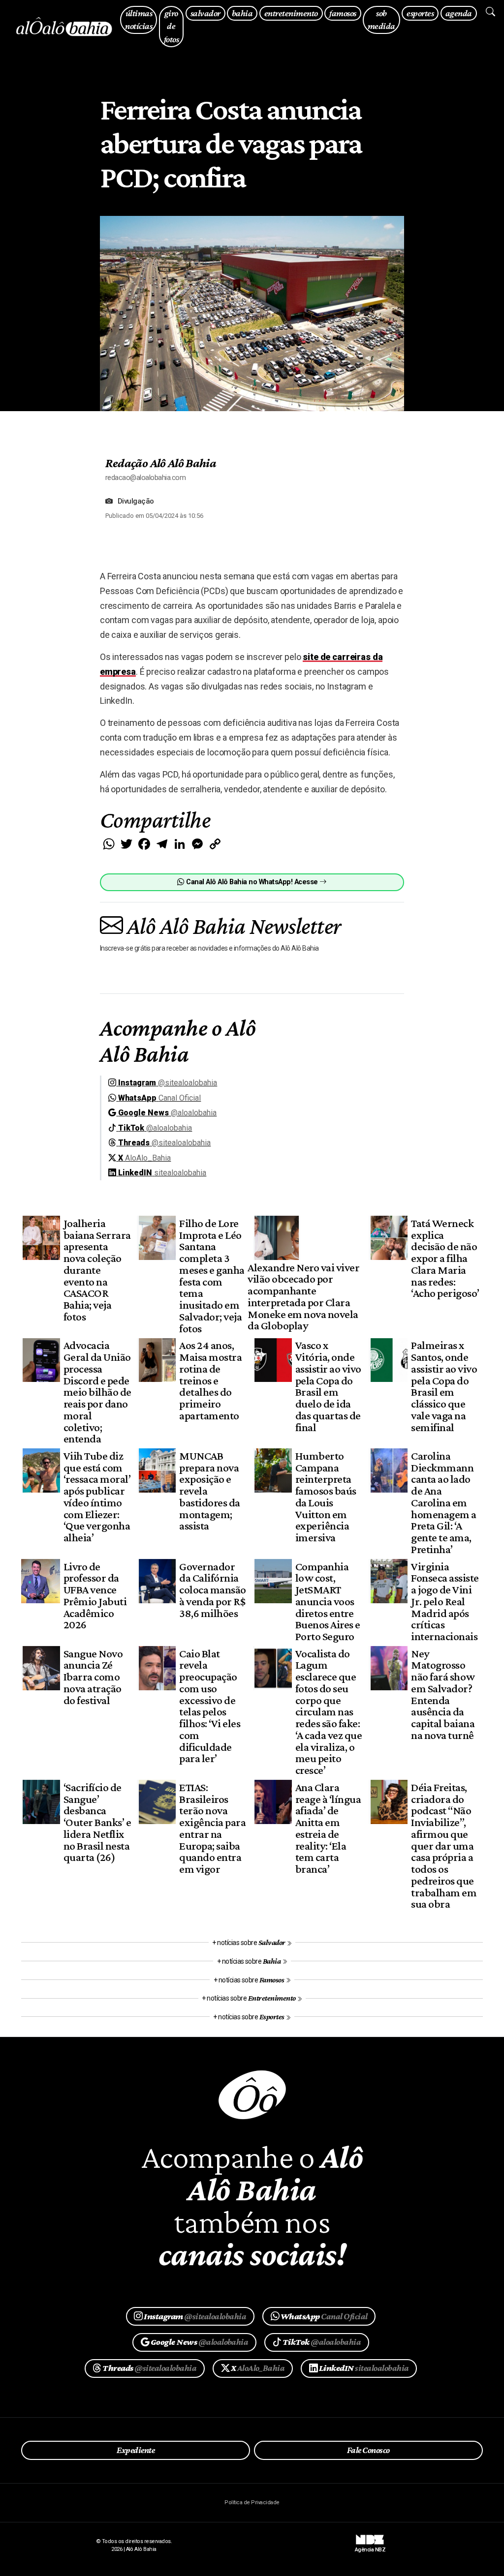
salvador (205, 13)
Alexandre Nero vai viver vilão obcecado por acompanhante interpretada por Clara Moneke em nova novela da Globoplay (303, 1297)
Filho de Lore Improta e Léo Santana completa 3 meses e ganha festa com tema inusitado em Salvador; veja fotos (212, 1276)
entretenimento (291, 13)
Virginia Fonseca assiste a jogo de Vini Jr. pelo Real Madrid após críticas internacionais (445, 1602)
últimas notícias (139, 20)
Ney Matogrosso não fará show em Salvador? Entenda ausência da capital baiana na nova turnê (443, 1694)
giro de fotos (171, 26)
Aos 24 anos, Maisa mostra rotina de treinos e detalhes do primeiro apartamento (210, 1380)
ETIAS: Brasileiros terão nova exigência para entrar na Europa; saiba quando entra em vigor (212, 1828)
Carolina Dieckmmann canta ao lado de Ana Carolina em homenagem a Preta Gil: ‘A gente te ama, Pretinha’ (443, 1502)
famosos (343, 13)
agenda (459, 13)
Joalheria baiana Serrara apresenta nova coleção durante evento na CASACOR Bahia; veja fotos (97, 1270)
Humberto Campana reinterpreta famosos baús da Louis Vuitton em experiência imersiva (326, 1497)
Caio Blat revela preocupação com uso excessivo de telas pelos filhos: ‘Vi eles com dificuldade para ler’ (210, 1706)
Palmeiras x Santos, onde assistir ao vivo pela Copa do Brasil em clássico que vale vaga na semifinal (444, 1386)
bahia (242, 13)
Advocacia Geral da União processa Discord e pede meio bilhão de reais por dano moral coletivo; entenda (97, 1392)
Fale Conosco (368, 2450)
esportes (420, 13)
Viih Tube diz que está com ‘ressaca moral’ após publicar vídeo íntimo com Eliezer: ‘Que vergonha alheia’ (97, 1497)
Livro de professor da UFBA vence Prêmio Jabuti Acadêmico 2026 (95, 1596)
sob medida (381, 20)
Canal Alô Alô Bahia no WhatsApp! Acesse (252, 882)
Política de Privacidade (252, 2502)
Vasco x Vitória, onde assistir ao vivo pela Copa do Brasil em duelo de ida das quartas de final (328, 1386)
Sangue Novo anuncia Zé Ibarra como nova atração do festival (93, 1677)
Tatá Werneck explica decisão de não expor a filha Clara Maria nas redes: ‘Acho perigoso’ (445, 1258)
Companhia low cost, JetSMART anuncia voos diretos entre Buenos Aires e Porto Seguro (328, 1602)
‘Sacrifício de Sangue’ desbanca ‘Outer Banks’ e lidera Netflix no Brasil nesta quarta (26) (97, 1822)
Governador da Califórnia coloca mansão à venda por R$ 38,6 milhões (212, 1590)
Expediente (136, 2450)
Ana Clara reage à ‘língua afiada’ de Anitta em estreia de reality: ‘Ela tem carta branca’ (328, 1828)
